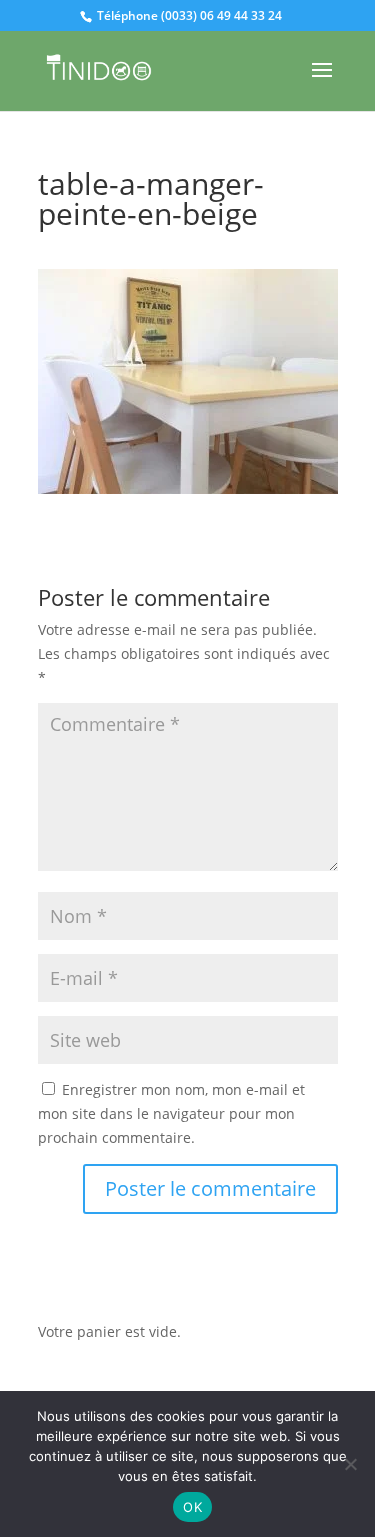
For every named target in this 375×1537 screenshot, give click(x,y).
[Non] (350, 1464)
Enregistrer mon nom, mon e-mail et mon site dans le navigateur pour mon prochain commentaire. (171, 1113)
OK (192, 1507)
